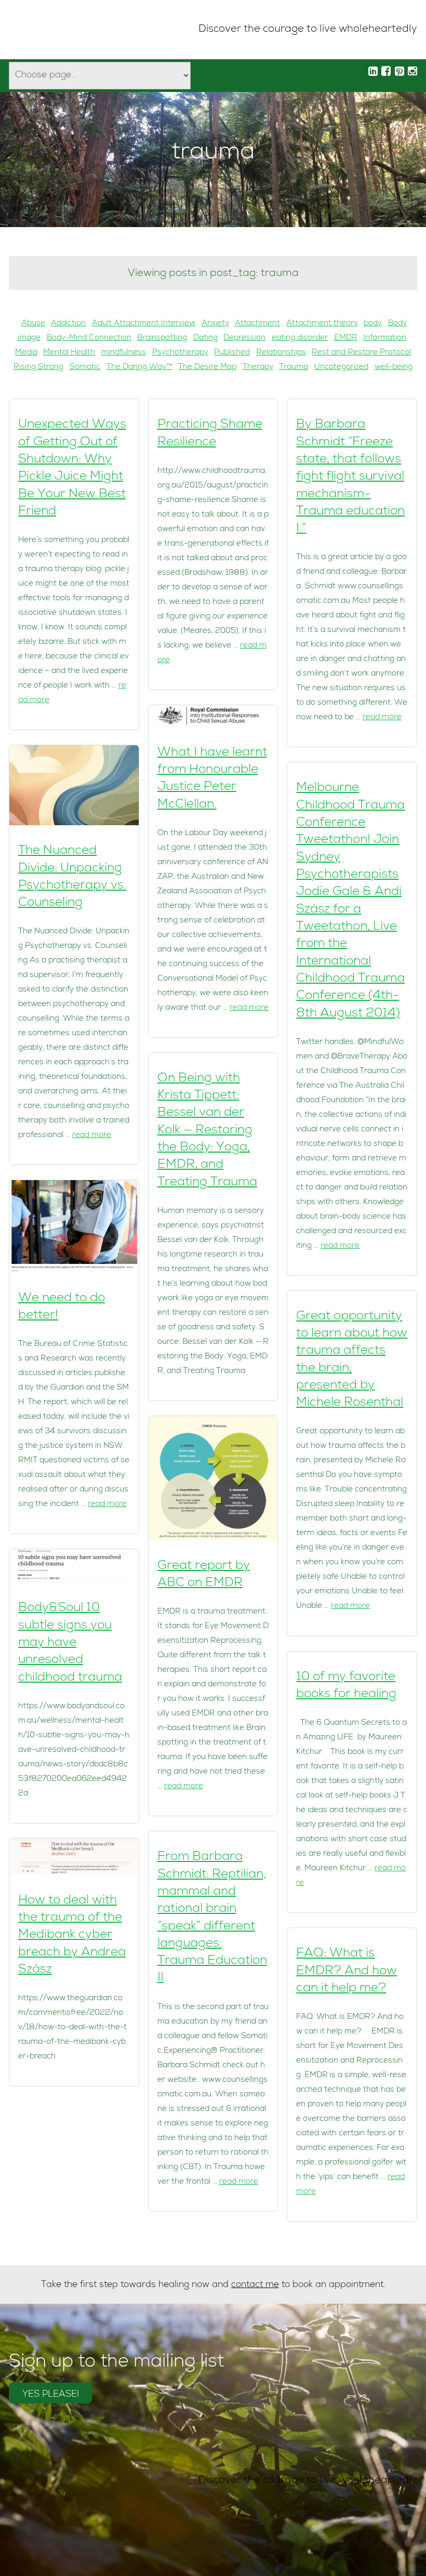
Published (232, 353)
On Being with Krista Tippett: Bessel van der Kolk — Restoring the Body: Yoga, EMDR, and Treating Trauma (207, 1131)
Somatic (85, 367)
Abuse (33, 324)
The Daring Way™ (139, 367)
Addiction (68, 324)
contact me (255, 2285)
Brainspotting (162, 338)
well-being (394, 367)
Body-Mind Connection (89, 338)
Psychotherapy (180, 353)
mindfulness (124, 353)
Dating (205, 338)
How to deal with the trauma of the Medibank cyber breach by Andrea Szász (72, 1936)
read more (92, 1135)
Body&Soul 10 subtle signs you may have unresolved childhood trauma (70, 1643)
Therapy (258, 367)
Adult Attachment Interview (144, 324)
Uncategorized (341, 367)
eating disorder (300, 338)
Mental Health (69, 353)
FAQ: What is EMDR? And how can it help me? (347, 1971)
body (373, 324)
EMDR (346, 338)
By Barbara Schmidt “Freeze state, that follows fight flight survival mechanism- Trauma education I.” (350, 477)
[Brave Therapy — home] (44, 30)
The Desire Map (207, 367)
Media (26, 353)
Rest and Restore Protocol (361, 353)
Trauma (294, 367)
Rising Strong (38, 367)
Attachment (257, 324)
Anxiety (215, 324)
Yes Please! (51, 2395)
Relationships (281, 353)
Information (385, 338)
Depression (244, 338)
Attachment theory (322, 324)
